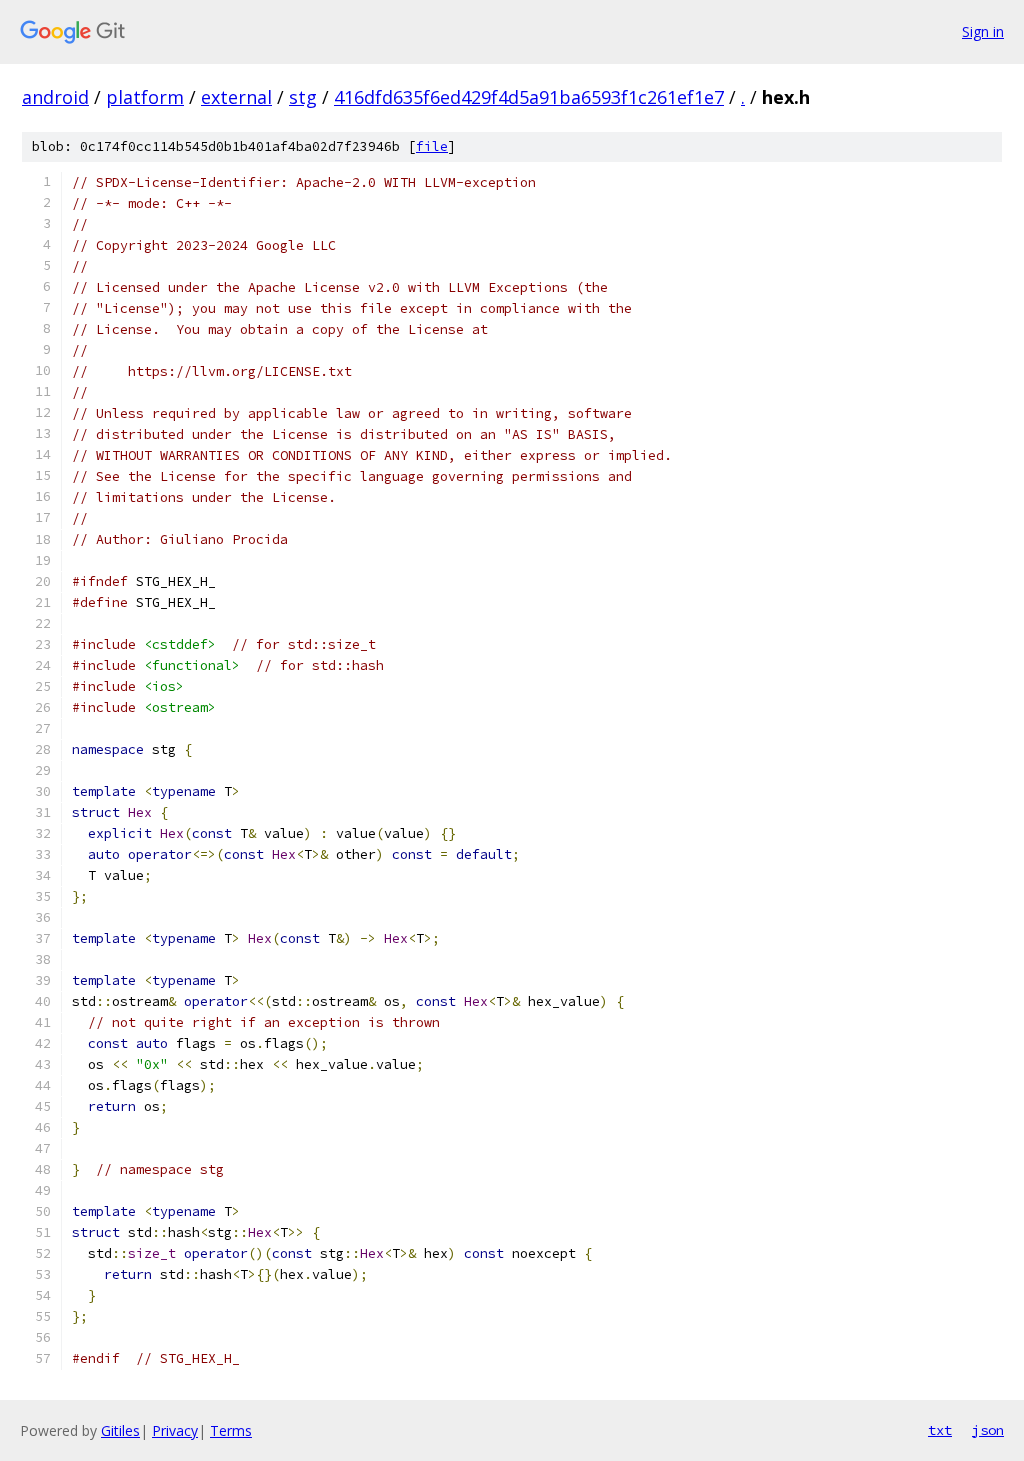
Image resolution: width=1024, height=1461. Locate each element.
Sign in (983, 31)
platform (145, 97)
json (988, 1430)
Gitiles (120, 1430)
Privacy (175, 1430)
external (236, 97)
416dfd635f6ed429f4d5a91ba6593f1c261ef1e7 (529, 97)
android (55, 97)
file (432, 146)
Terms (231, 1430)
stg (303, 97)
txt (940, 1430)
